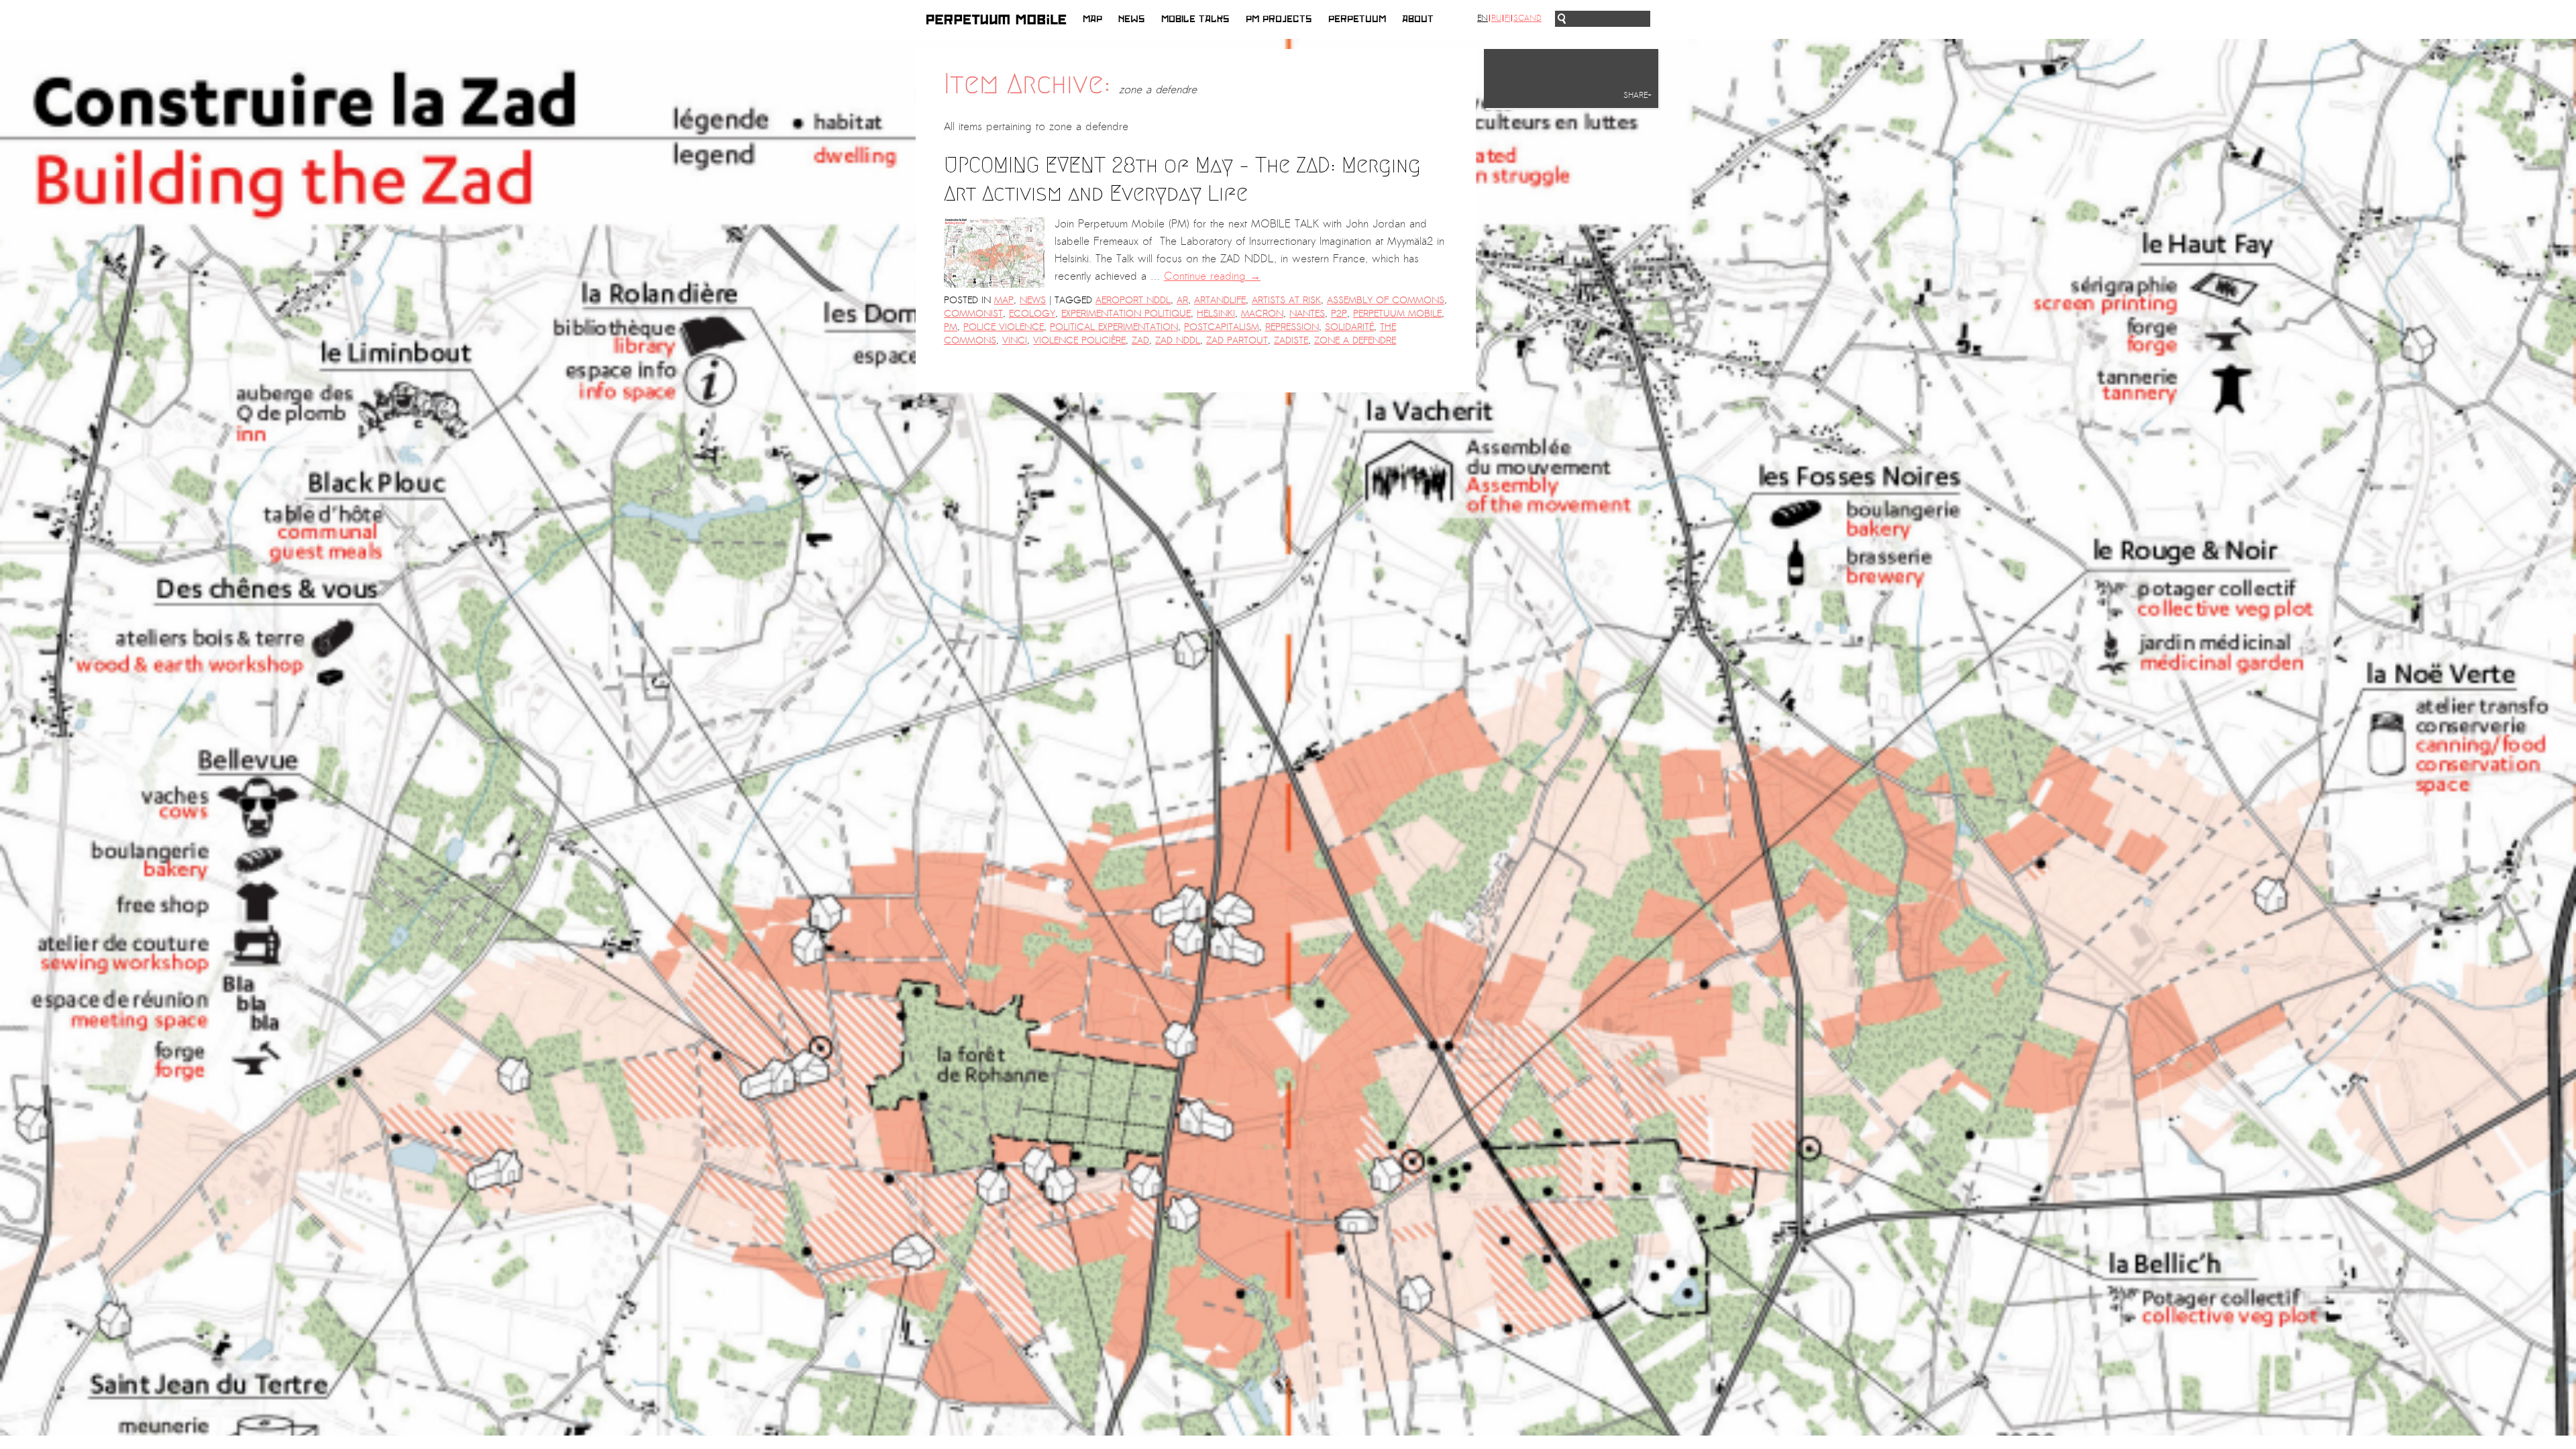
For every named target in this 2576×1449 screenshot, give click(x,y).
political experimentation (1114, 327)
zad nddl (1178, 340)
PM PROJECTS (1279, 19)
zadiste (1291, 340)
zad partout (1237, 340)
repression (1292, 327)
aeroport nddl (1133, 300)
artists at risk (1286, 300)
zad (1140, 340)
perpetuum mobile (1397, 314)
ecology (1032, 314)
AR (1182, 300)
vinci (1015, 340)
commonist (973, 314)
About (1418, 19)
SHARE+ (1638, 95)
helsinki (1216, 314)
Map (1092, 19)
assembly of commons (1386, 300)
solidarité (1349, 327)
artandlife (1220, 300)
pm (951, 327)
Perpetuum (1357, 19)
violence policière (1079, 340)
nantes (1307, 314)
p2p (1339, 314)
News (1132, 19)
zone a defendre (1355, 340)
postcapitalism (1222, 327)
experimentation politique (1126, 314)
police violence (1004, 327)
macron (1262, 314)
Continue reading (1212, 276)
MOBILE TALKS (1195, 19)
